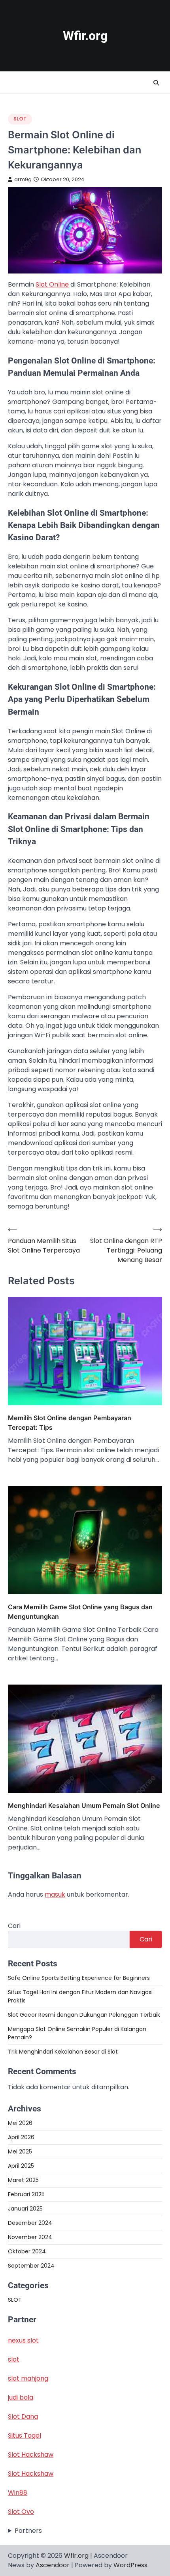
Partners (28, 2531)
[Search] (156, 83)
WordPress (130, 2565)
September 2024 (31, 2266)
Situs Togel (25, 2435)
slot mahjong (28, 2378)
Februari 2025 (26, 2194)
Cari (14, 1926)
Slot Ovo (21, 2512)
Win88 (18, 2493)
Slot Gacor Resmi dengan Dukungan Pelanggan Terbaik (84, 2015)
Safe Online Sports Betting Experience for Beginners (79, 1978)
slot (14, 2359)
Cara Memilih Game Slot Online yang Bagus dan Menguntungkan (80, 1612)
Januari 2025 (25, 2209)
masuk (55, 1894)
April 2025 (21, 2166)
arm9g (23, 179)
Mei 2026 (20, 2123)
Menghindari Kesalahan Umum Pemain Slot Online (84, 1805)
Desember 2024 (30, 2223)
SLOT (20, 119)
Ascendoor (53, 2565)
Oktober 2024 (27, 2251)
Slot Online (52, 284)
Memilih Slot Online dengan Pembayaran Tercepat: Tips (70, 1423)
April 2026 (21, 2137)
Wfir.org (85, 36)
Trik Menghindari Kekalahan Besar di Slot (63, 2052)
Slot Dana (23, 2416)
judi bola (21, 2397)
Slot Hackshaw (31, 2455)
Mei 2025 (20, 2151)
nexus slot (23, 2340)
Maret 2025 (23, 2180)
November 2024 (30, 2237)
